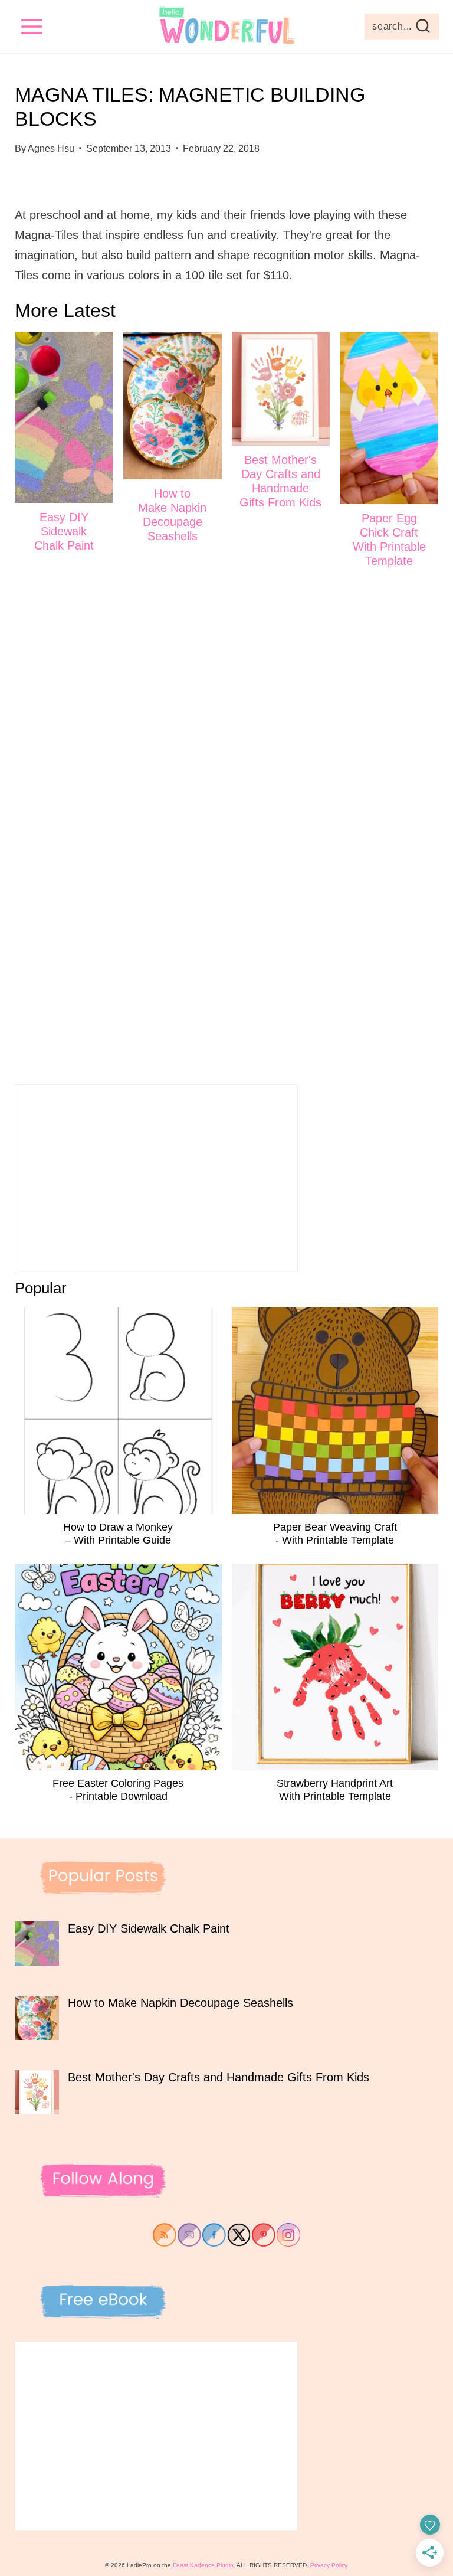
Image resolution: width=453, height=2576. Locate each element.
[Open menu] (32, 26)
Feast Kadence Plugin (203, 2565)
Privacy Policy (329, 2565)
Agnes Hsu (51, 148)
